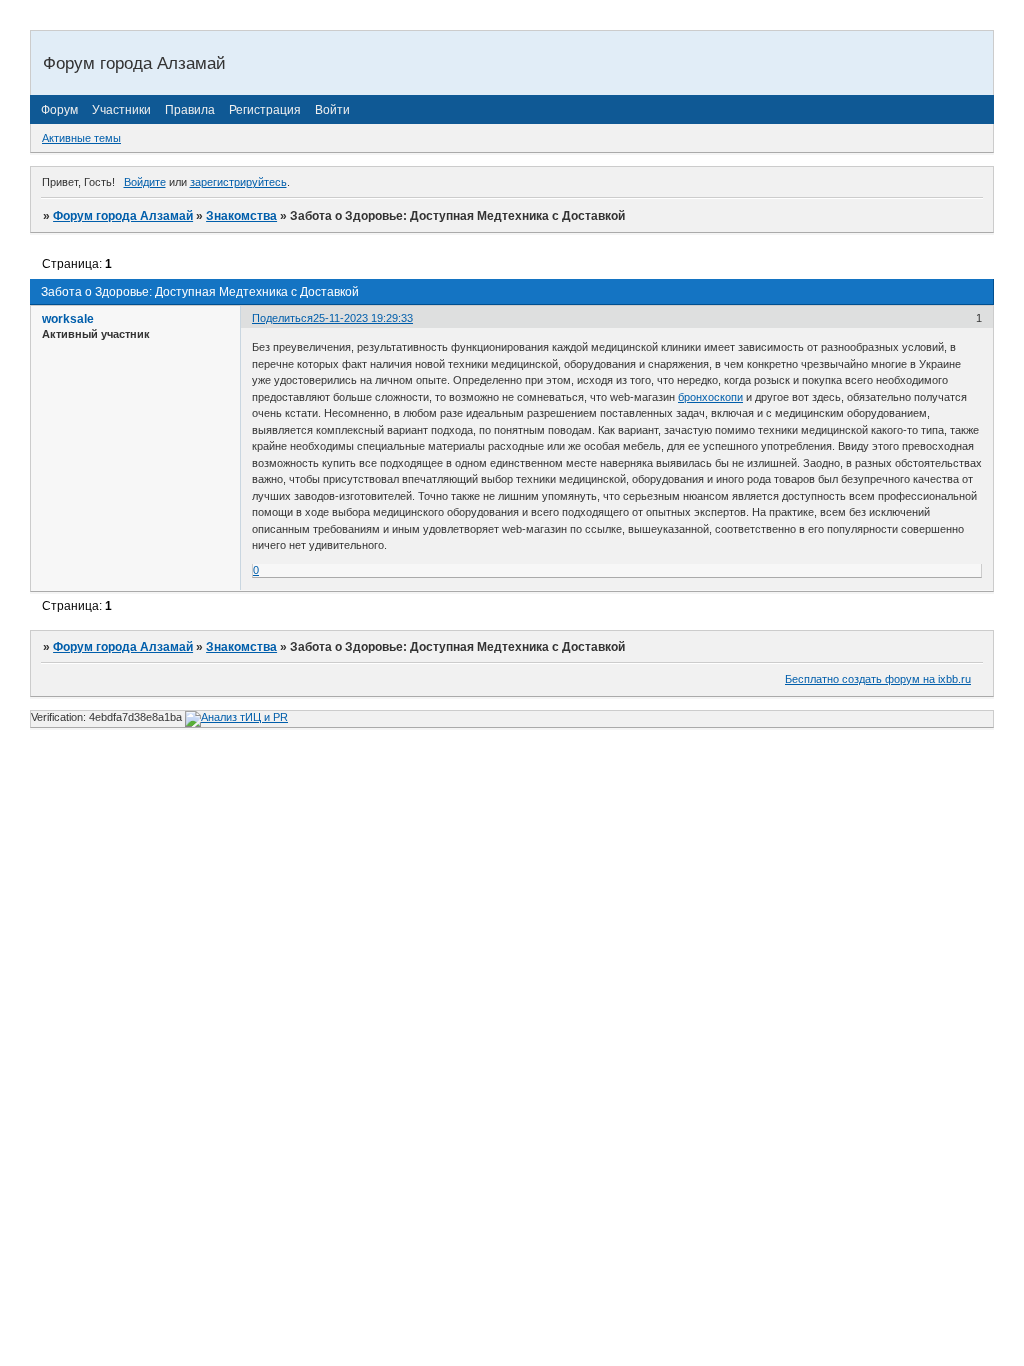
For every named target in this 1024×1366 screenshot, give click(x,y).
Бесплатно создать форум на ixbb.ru (878, 679)
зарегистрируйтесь (238, 182)
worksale (68, 319)
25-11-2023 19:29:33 (363, 318)
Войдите (145, 182)
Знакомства (241, 216)
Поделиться (282, 318)
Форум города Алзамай (123, 216)
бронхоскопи (710, 397)
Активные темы (81, 138)
